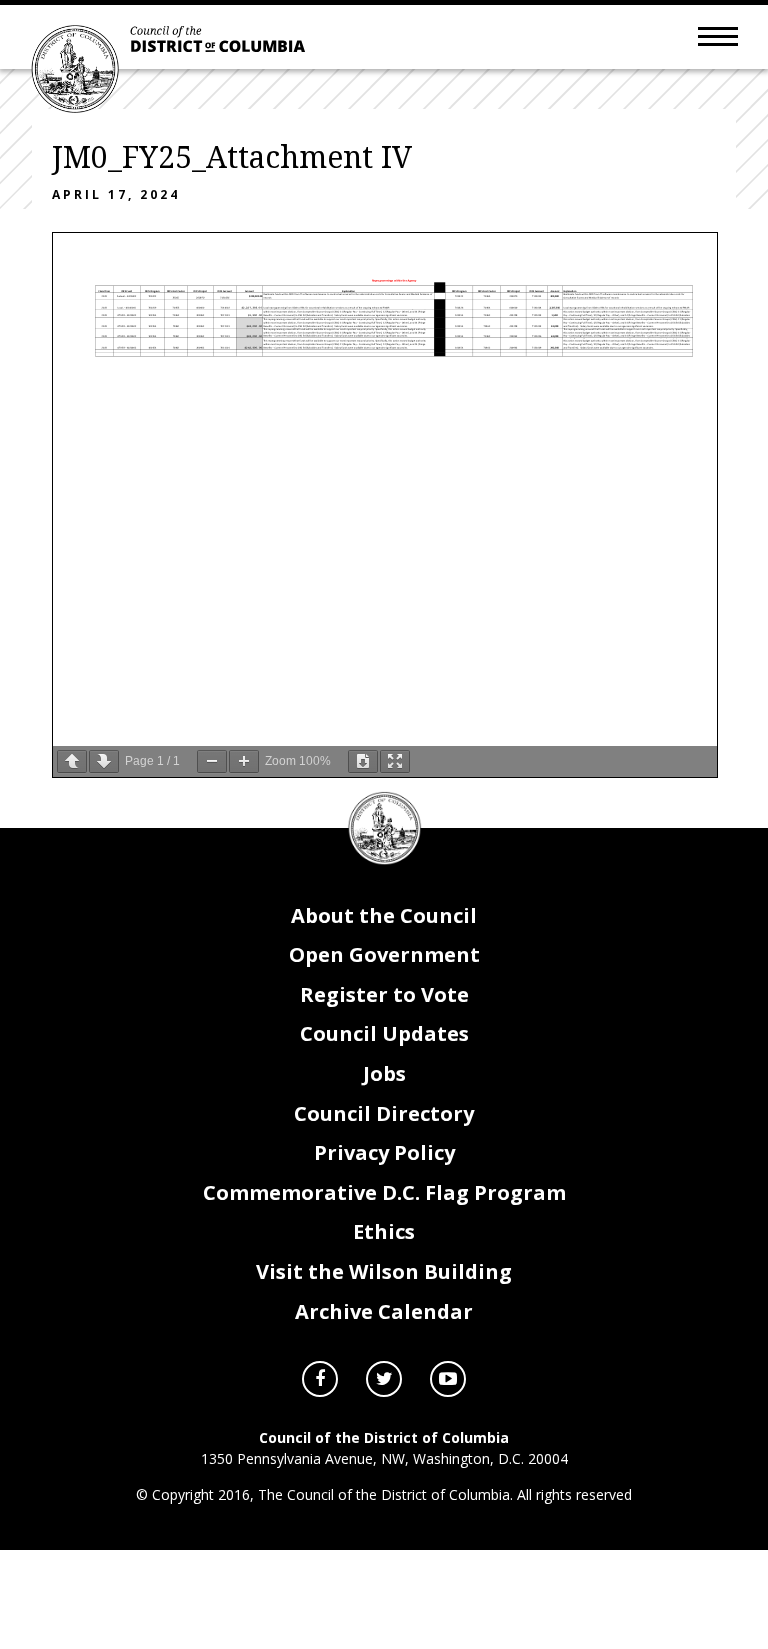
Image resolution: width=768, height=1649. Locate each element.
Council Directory (384, 1113)
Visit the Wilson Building (384, 1271)
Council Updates (384, 1033)
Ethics (384, 1231)
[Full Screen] (395, 761)
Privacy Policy (384, 1152)
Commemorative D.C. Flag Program (384, 1192)
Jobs (384, 1073)
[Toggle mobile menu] (718, 35)
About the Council (384, 915)
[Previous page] (72, 761)
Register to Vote (384, 994)
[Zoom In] (244, 761)
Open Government (384, 954)
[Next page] (104, 761)
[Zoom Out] (212, 761)
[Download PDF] (363, 761)
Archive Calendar (384, 1311)
